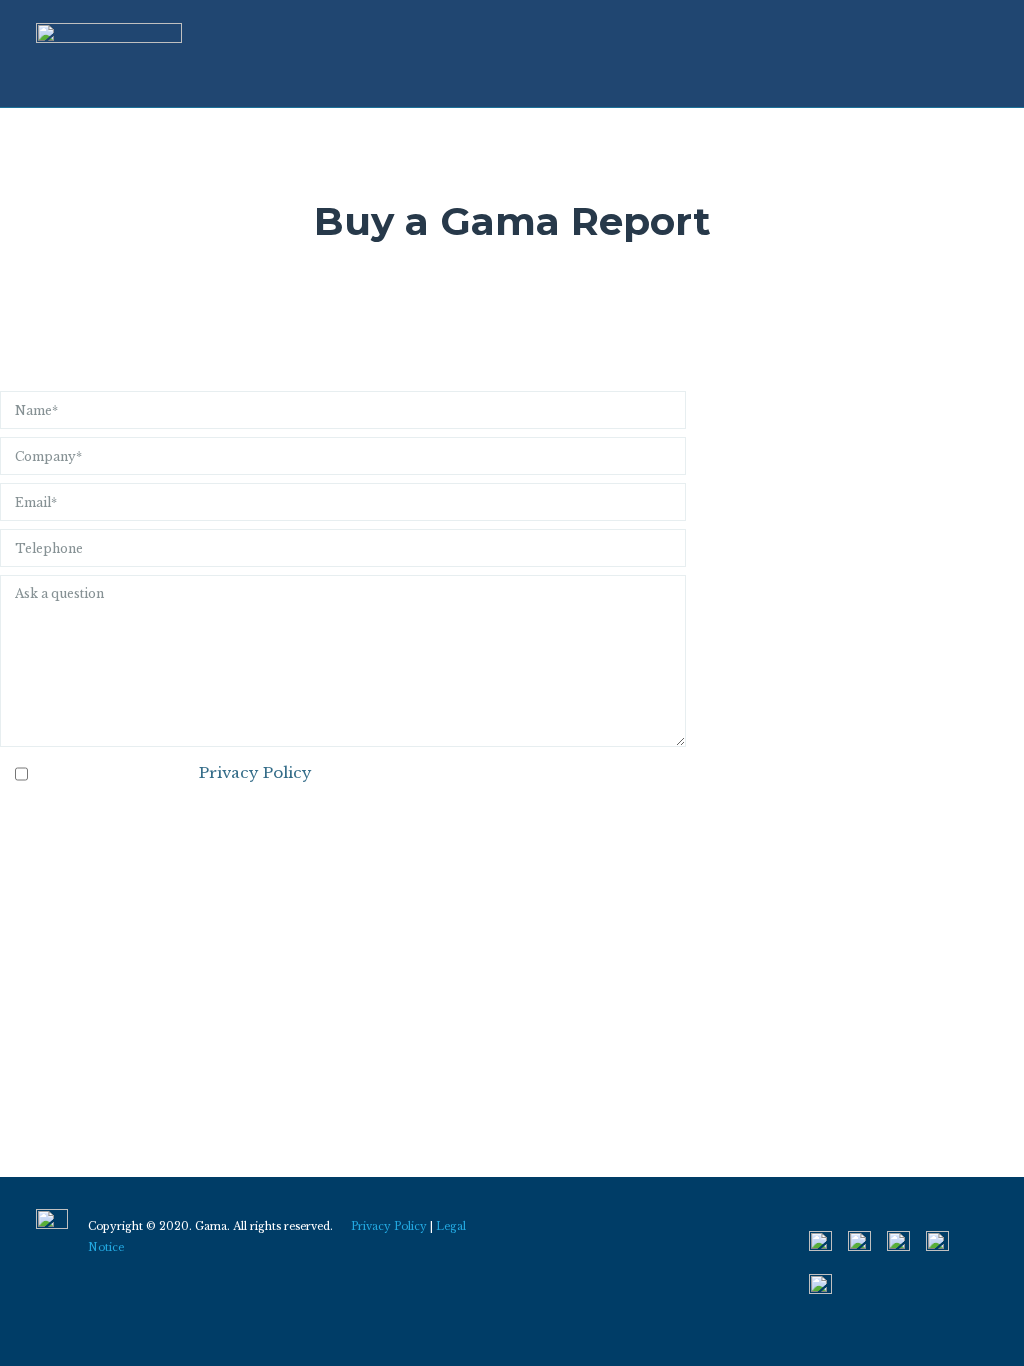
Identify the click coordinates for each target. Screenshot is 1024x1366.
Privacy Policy (255, 772)
